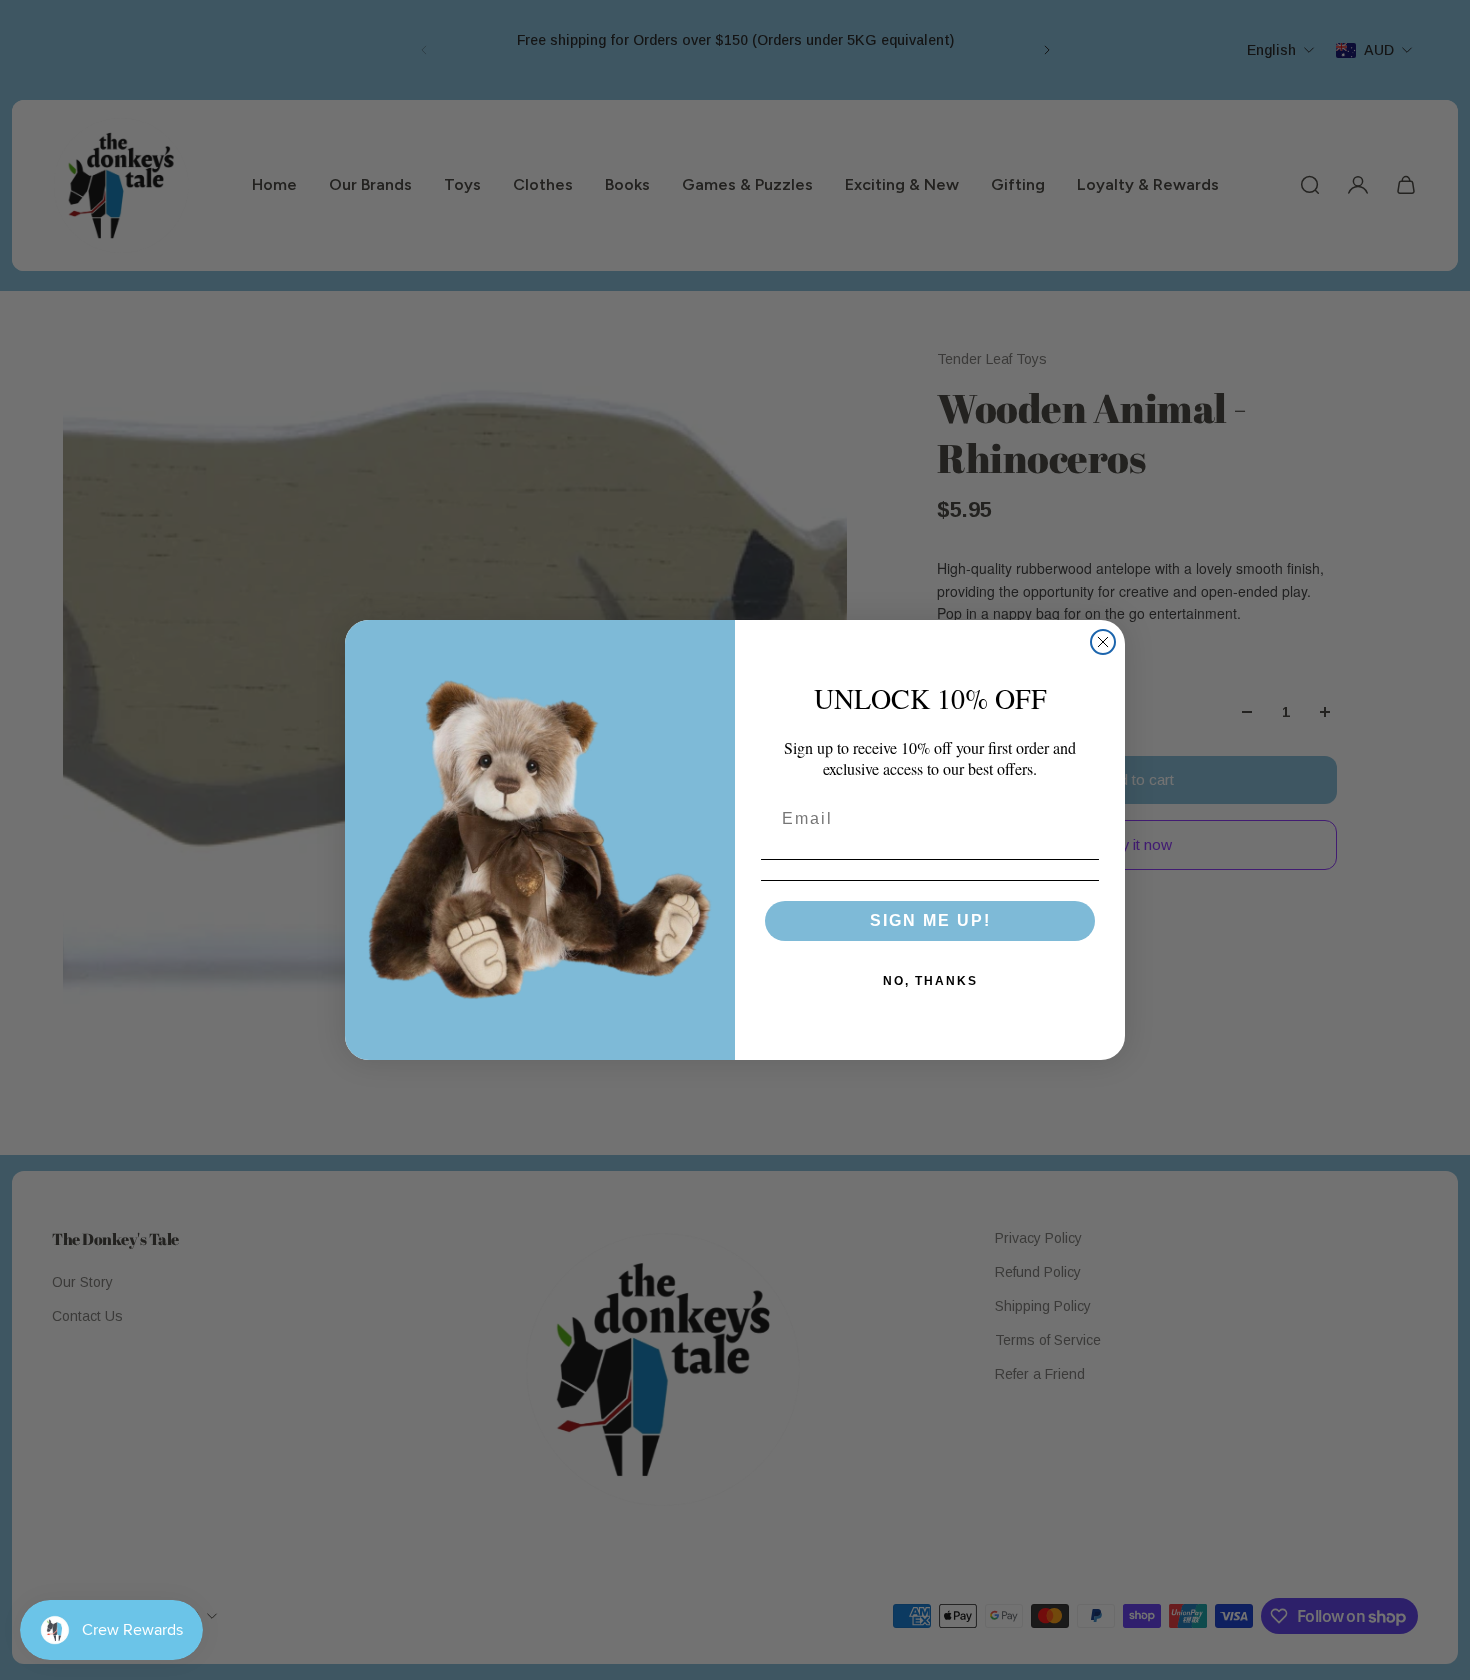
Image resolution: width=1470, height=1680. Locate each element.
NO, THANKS (930, 981)
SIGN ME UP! (930, 920)
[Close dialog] (1103, 642)
